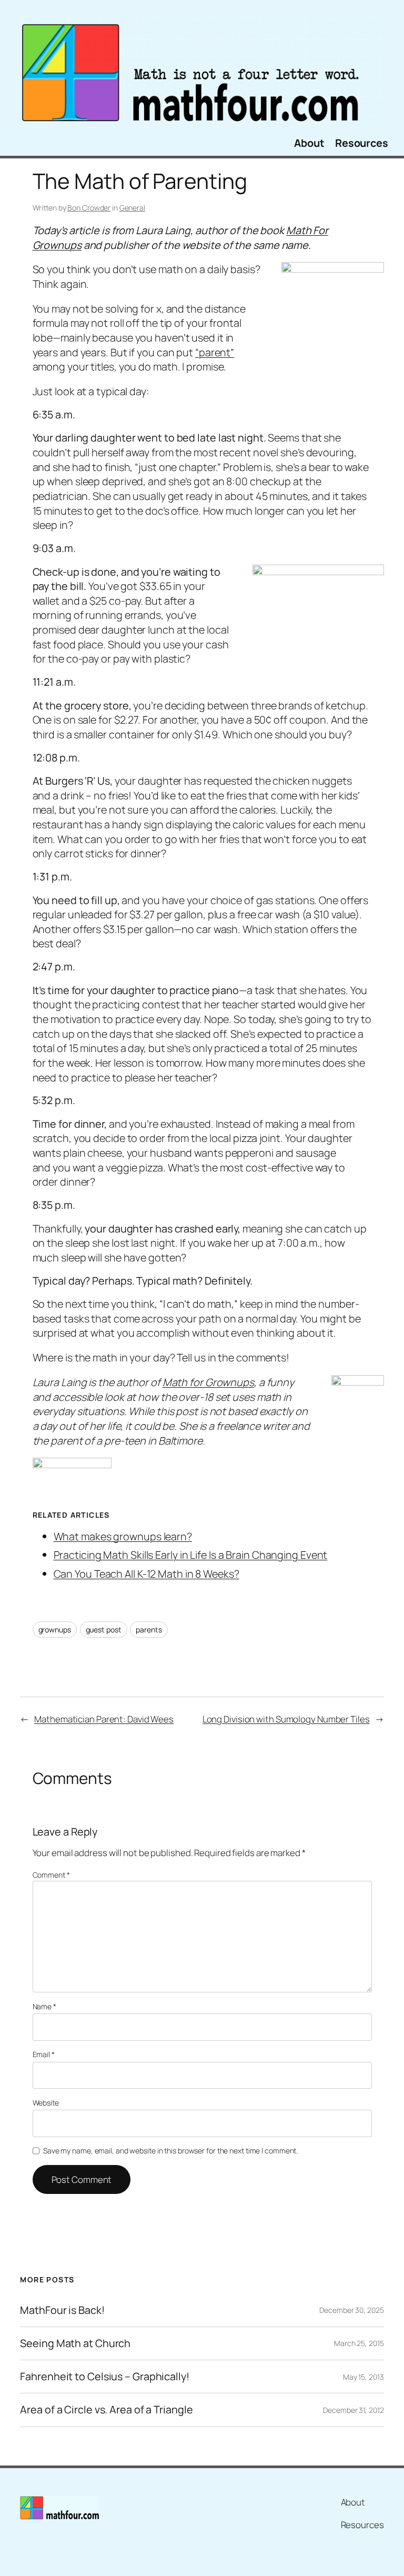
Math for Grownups (208, 1382)
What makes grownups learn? (123, 1536)
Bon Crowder (89, 208)
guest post (104, 1630)
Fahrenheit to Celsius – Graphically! (104, 2377)
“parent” (215, 352)
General (132, 208)
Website (46, 2103)
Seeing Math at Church (75, 2343)
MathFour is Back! (62, 2310)
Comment (51, 1875)
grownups (55, 1630)
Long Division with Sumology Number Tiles (286, 1719)
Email (44, 2054)
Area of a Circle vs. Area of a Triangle (106, 2410)
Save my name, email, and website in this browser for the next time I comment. (170, 2151)
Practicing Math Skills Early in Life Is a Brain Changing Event (191, 1555)
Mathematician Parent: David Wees (104, 1719)
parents (149, 1630)
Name (44, 2006)
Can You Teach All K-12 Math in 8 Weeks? (147, 1574)
